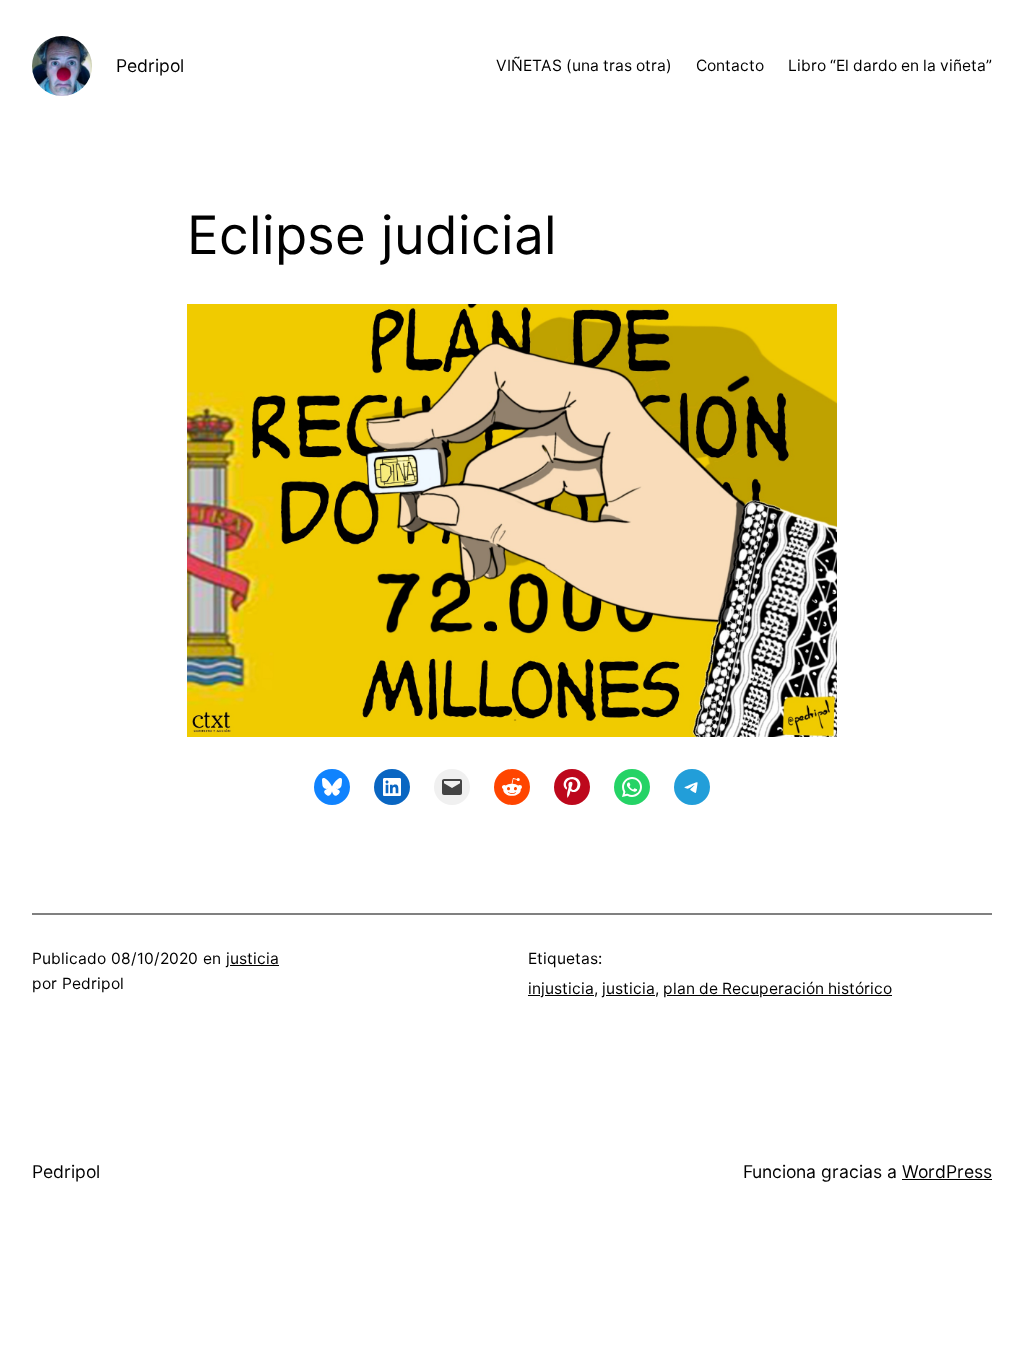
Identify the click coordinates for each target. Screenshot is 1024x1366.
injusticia (561, 988)
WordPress (947, 1171)
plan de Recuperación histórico (777, 988)
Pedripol (150, 65)
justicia (252, 958)
